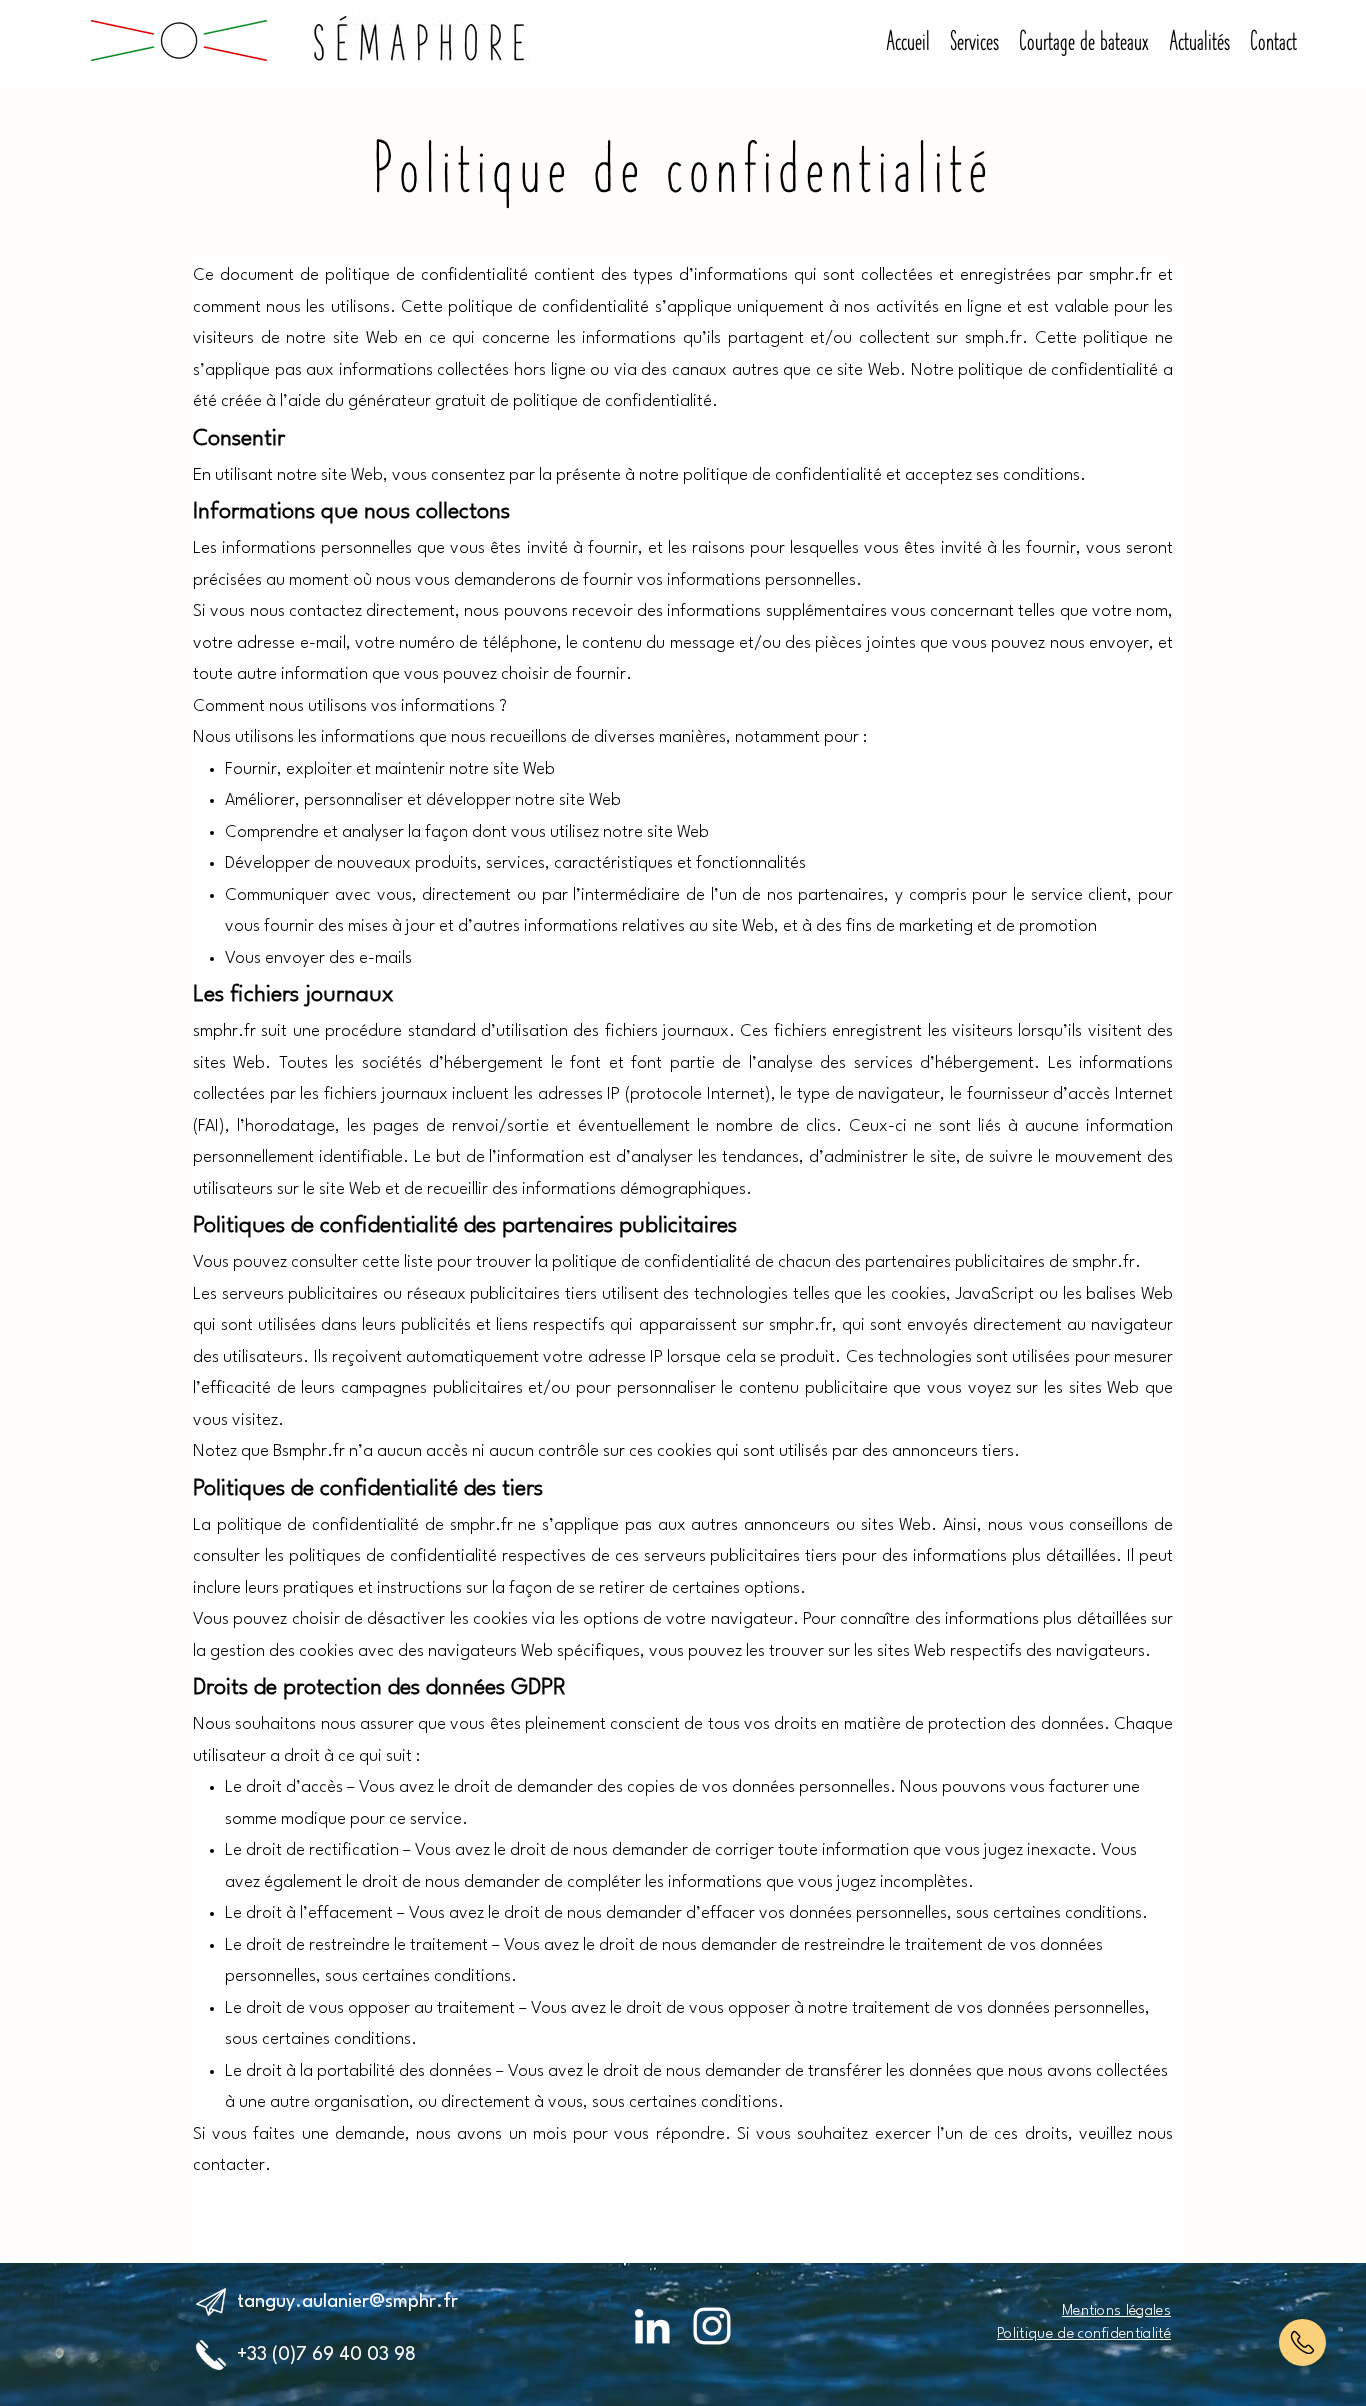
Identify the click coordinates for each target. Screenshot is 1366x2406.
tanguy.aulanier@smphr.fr (347, 2302)
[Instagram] (712, 2326)
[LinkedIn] (652, 2326)
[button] (1302, 2342)
